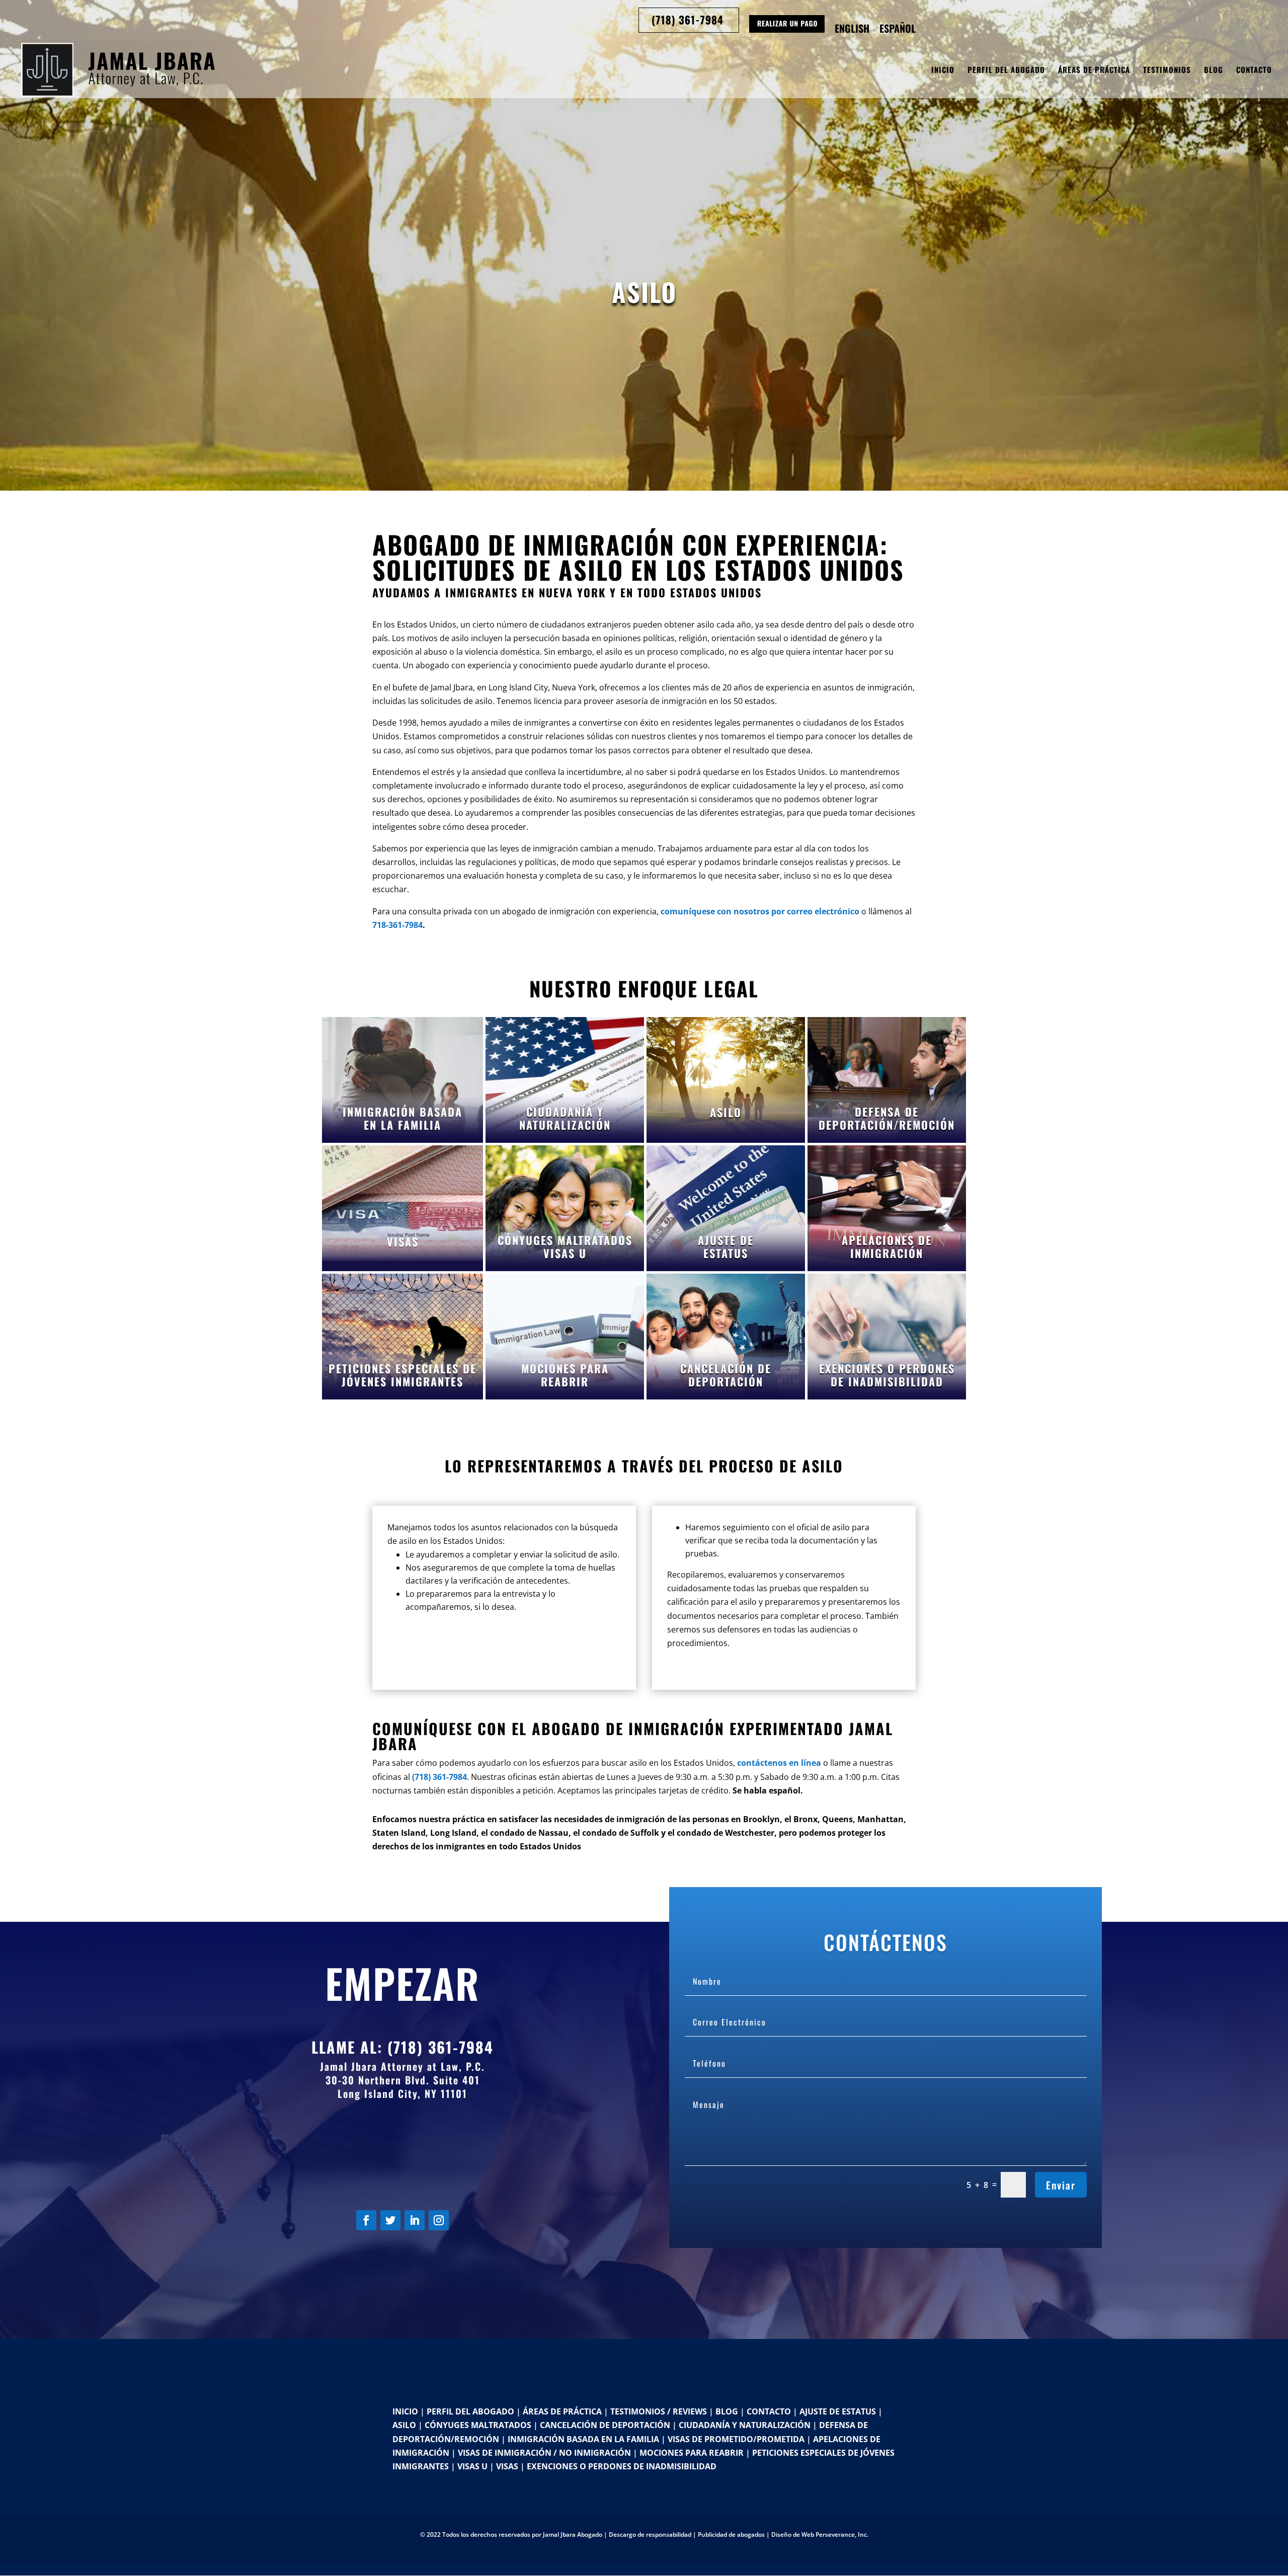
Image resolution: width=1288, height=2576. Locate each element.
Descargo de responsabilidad (650, 2534)
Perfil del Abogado (1006, 70)
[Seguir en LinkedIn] (415, 2220)
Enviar (1061, 2185)
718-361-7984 (397, 925)
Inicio (943, 70)
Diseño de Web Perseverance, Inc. (820, 2534)
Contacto (1254, 70)
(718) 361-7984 (440, 2047)
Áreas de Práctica (1094, 70)
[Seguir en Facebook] (366, 2220)
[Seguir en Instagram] (439, 2220)
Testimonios (1167, 70)
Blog (1214, 70)
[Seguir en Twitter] (390, 2220)
